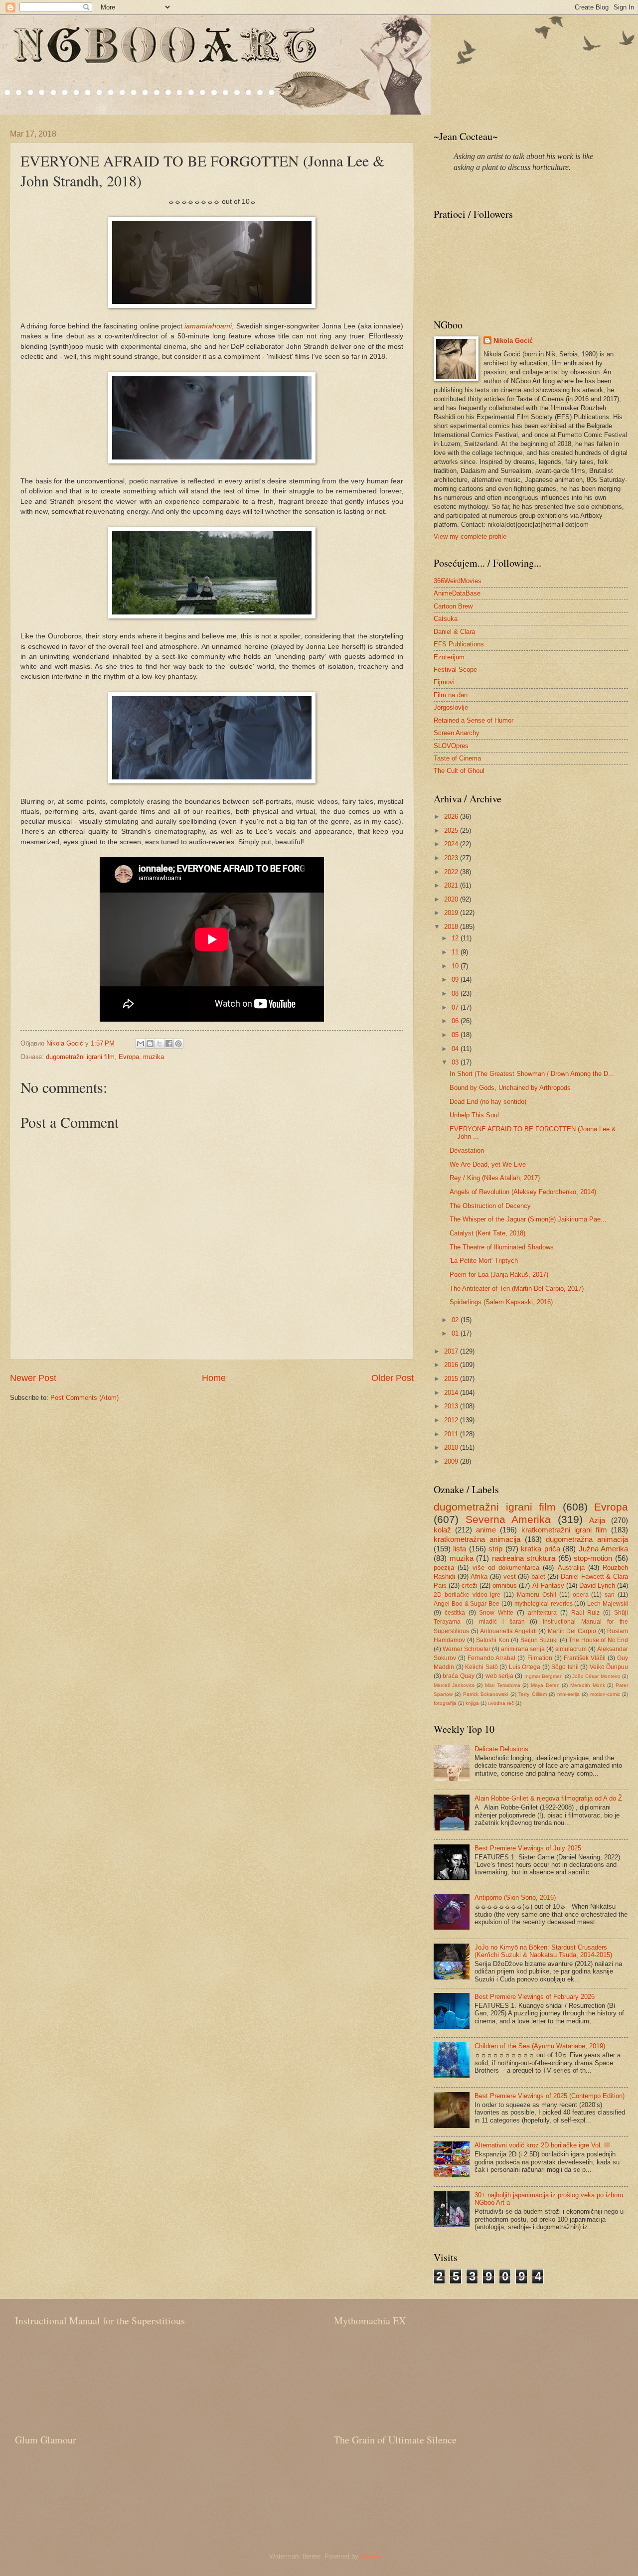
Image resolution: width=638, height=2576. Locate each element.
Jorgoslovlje (451, 707)
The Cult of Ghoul (459, 771)
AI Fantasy (548, 1586)
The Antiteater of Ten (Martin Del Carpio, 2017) (517, 1288)
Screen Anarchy (457, 733)
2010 (452, 1447)
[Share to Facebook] (169, 1044)
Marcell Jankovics (454, 1685)
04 (456, 1049)
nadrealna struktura (524, 1558)
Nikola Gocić (513, 341)
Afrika (479, 1577)
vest (510, 1577)
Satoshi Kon (493, 1640)
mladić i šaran (502, 1622)
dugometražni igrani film (80, 1057)
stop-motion (593, 1558)
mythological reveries (544, 1604)
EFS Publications (459, 644)
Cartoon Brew (453, 606)
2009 (452, 1461)
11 (456, 952)
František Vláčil (585, 1658)
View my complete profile (470, 536)
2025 (452, 831)
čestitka (455, 1613)
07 (456, 1007)
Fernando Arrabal (491, 1658)
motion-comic (605, 1694)
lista (460, 1549)
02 (456, 1320)
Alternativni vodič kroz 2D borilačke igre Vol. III (542, 2145)
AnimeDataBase (457, 593)
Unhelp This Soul (474, 1115)
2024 (452, 844)
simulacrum (571, 1649)
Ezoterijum (449, 657)
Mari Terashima (503, 1685)
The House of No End (598, 1640)
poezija (444, 1568)
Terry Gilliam (532, 1694)
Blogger (371, 2556)
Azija (597, 1520)
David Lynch (597, 1586)
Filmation (540, 1658)
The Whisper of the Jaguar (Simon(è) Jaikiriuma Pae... (528, 1219)
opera (581, 1595)
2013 (452, 1406)
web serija (499, 1676)
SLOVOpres (451, 746)
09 (456, 980)
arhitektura (542, 1613)
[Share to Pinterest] (178, 1044)
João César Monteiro (596, 1676)
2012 (452, 1420)
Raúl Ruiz (586, 1613)
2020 (452, 899)
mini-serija (568, 1694)
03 (456, 1062)
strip (495, 1549)
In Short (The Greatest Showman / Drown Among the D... (532, 1074)
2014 (452, 1393)
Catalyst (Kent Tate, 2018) (487, 1233)
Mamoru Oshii (537, 1595)
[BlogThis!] (150, 1044)
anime (486, 1530)
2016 (452, 1365)
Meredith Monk (588, 1685)
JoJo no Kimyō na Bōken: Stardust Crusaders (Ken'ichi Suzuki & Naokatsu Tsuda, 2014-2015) (543, 1951)
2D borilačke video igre (467, 1595)
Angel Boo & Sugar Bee (467, 1604)
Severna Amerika (508, 1519)
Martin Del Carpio (572, 1631)
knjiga (472, 1703)
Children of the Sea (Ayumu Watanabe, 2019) (540, 2046)
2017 (452, 1351)
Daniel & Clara (454, 632)
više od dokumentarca (506, 1568)
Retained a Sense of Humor (474, 720)
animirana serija (523, 1649)
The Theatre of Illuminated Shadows (502, 1247)
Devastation (467, 1150)
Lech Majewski (608, 1604)
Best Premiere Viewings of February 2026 (535, 1997)
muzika (154, 1057)
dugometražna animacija (587, 1539)
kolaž (442, 1530)
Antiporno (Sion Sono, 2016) (515, 1897)
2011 (452, 1434)
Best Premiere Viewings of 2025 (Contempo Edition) (550, 2096)
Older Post (393, 1378)
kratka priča (540, 1549)
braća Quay (458, 1676)
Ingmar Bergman (544, 1676)
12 (456, 938)
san (610, 1595)
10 (456, 966)
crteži (470, 1586)
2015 (452, 1379)
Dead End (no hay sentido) (488, 1102)
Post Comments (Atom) (84, 1398)
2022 (452, 872)
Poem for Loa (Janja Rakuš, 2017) (499, 1275)
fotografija (445, 1703)
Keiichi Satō (481, 1667)
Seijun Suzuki (539, 1640)
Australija (571, 1568)
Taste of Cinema (457, 758)
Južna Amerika (603, 1549)
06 (456, 1021)
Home (214, 1378)
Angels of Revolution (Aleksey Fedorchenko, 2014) (523, 1192)
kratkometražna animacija (477, 1539)
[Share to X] (159, 1044)
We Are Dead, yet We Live (488, 1164)
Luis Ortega (525, 1667)
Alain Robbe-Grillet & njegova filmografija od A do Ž (548, 1798)
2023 (452, 858)
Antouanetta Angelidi (508, 1631)
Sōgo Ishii (565, 1667)
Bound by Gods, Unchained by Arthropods (510, 1088)
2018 (452, 927)
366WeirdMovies (458, 581)
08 (456, 993)
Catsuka (446, 619)
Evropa (129, 1057)
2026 (452, 817)
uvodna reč (501, 1703)
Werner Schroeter (467, 1649)
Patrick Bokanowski (485, 1694)
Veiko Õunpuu (609, 1667)
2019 (452, 913)
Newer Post (33, 1378)
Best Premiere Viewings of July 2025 (528, 1848)
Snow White (496, 1613)
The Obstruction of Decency (490, 1206)
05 (456, 1035)
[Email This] (141, 1044)
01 (456, 1333)
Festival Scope (455, 670)
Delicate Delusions (501, 1749)
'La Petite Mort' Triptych (484, 1261)
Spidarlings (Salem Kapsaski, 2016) (501, 1302)
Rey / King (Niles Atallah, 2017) (495, 1178)
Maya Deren (545, 1685)
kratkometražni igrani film (564, 1530)
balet (538, 1577)
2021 (452, 885)
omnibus (505, 1586)
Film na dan (451, 695)
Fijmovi (444, 682)
